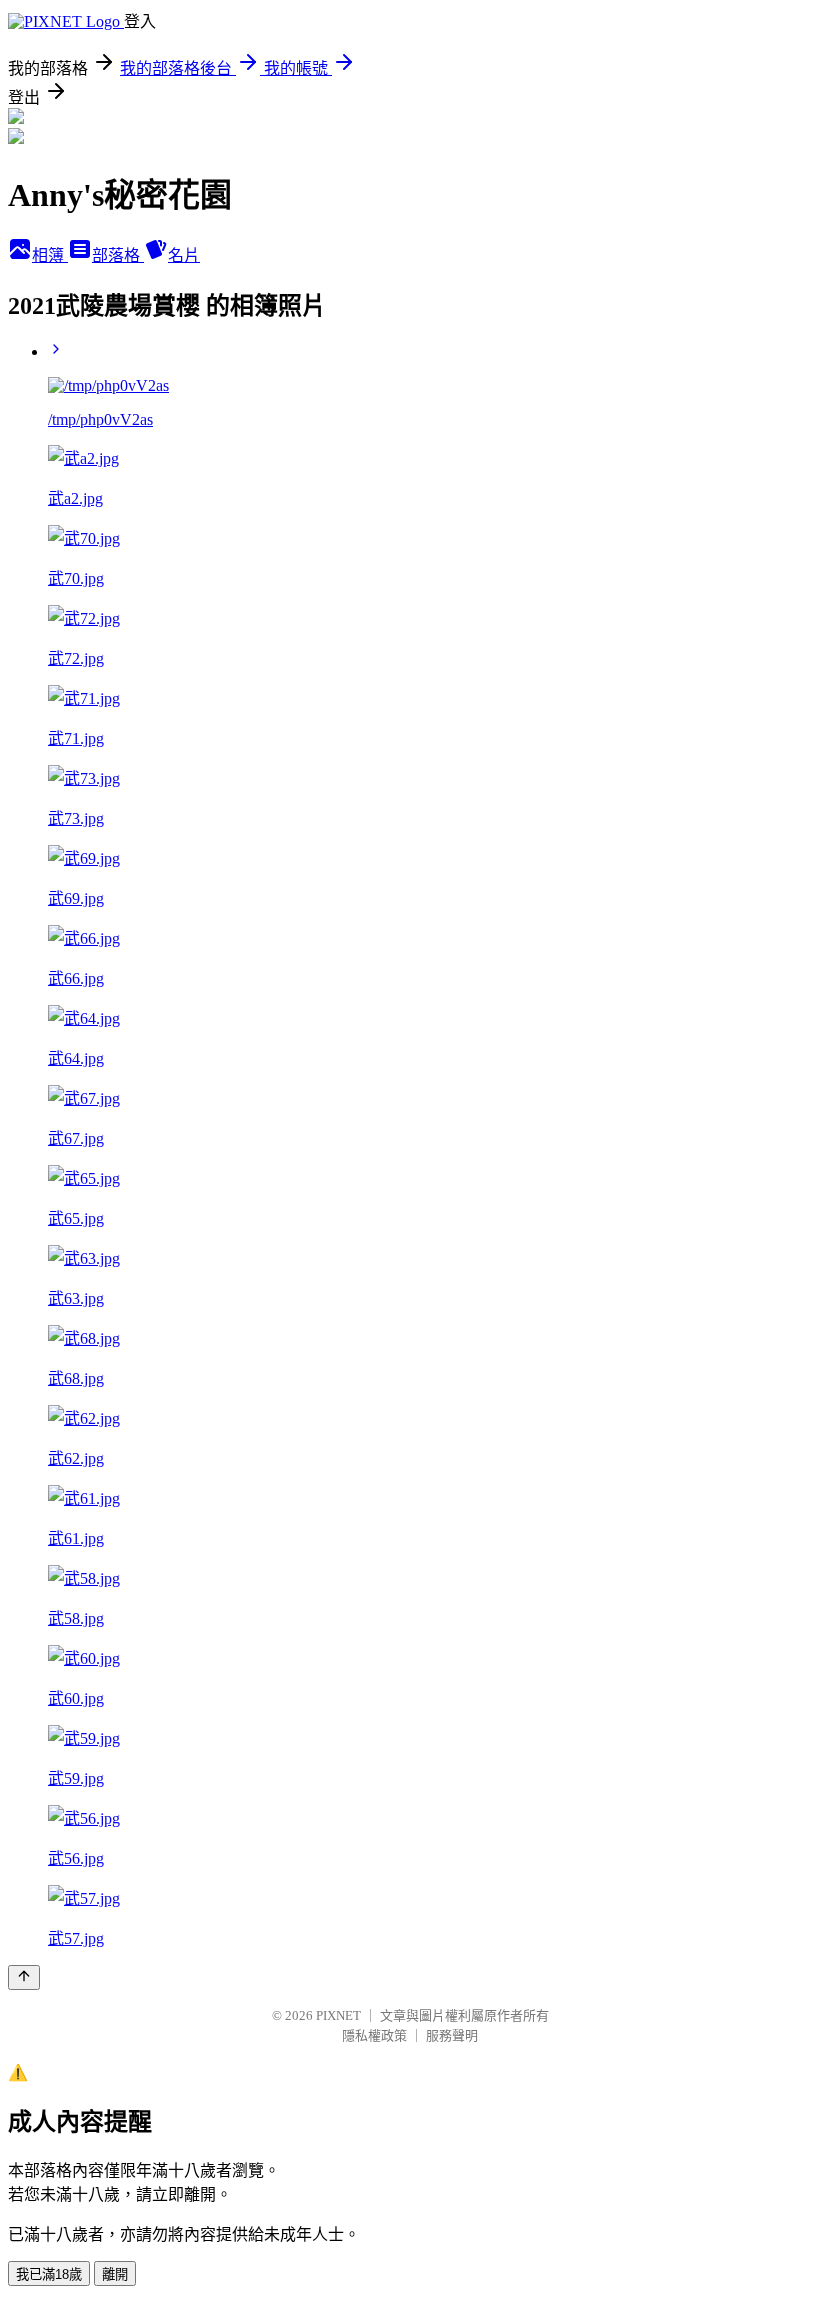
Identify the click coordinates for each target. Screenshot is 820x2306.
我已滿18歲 (49, 2274)
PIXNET (338, 2015)
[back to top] (24, 1977)
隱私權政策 (374, 2035)
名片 (184, 255)
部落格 (118, 255)
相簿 (50, 255)
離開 (115, 2274)
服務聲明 (452, 2035)
